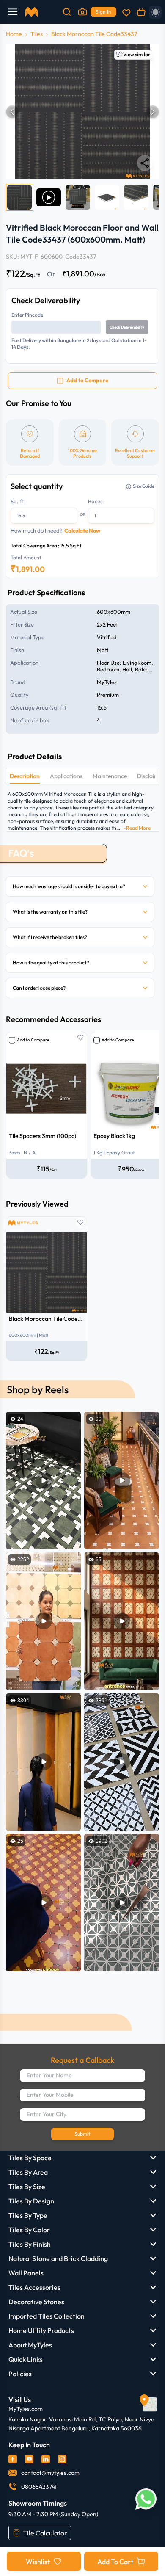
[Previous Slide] (12, 112)
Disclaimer (151, 776)
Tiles (37, 34)
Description (25, 776)
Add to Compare (33, 1040)
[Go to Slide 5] (136, 197)
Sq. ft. (18, 501)
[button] (82, 112)
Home (14, 34)
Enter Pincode (27, 315)
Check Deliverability (127, 327)
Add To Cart (115, 2562)
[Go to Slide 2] (49, 197)
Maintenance (110, 776)
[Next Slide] (153, 112)
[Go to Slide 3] (78, 197)
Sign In (103, 12)
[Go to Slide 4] (107, 197)
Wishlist (38, 2562)
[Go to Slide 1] (19, 197)
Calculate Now (82, 530)
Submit (82, 2134)
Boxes (95, 501)
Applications (66, 776)
